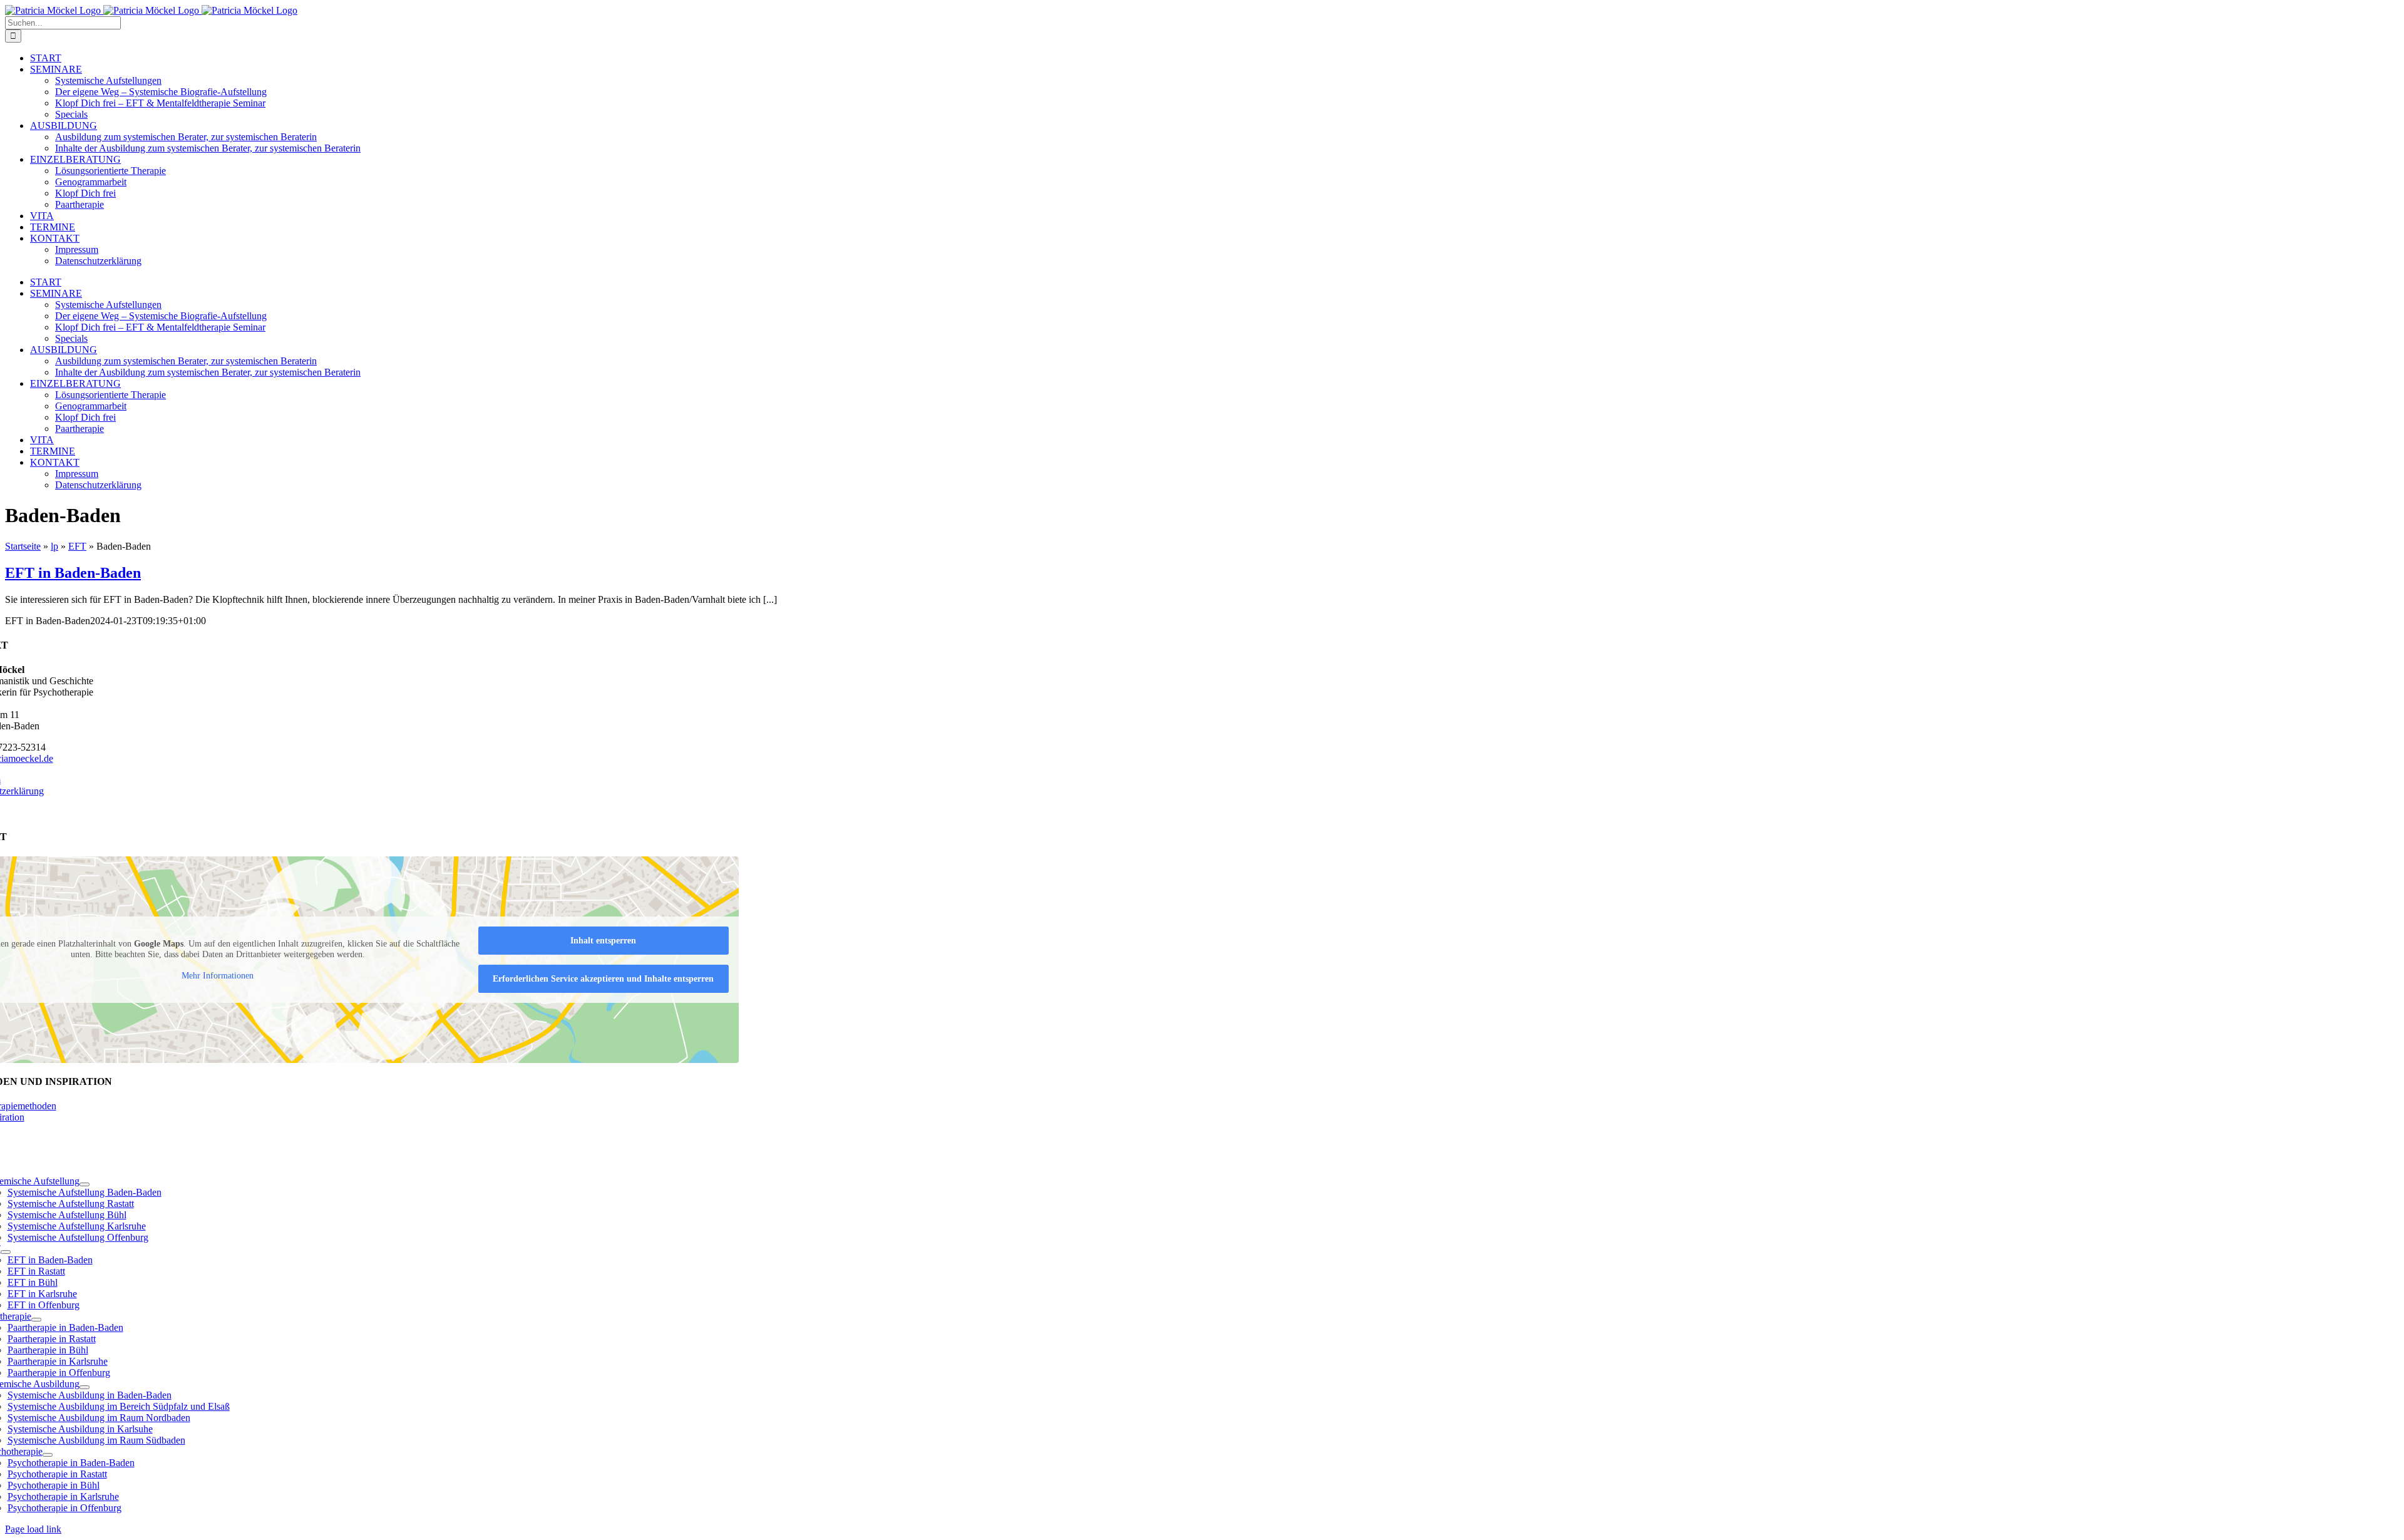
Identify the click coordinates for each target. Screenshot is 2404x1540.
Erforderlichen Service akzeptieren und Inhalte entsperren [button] (603, 979)
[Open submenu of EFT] (6, 1252)
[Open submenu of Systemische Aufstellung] (85, 1184)
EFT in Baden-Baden (73, 573)
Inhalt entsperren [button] (603, 941)
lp (54, 546)
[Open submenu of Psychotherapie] (48, 1455)
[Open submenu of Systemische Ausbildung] (85, 1387)
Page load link (33, 1529)
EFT (77, 546)
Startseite (23, 546)
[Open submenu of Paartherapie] (36, 1320)
